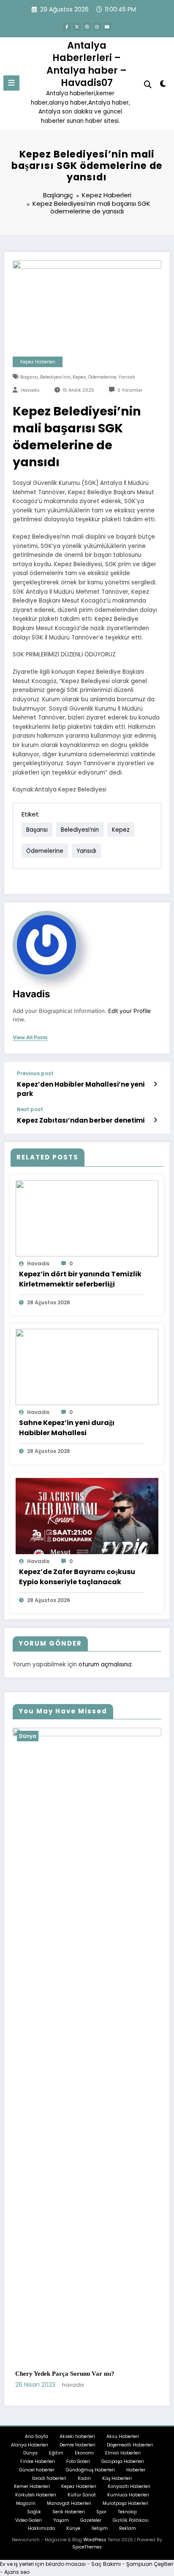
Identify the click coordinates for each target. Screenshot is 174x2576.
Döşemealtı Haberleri (130, 2454)
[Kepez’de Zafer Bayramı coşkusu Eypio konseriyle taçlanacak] (87, 1515)
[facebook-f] (67, 27)
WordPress (95, 2550)
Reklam (128, 2538)
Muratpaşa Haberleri (125, 2513)
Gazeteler (91, 2530)
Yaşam (61, 2530)
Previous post (35, 1074)
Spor (101, 2521)
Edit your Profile (129, 1011)
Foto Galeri (78, 2471)
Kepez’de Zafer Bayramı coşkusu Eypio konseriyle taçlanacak (77, 1577)
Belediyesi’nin (55, 377)
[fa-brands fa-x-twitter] (77, 27)
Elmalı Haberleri (123, 2463)
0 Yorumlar (130, 390)
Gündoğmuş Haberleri (90, 2479)
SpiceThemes (87, 2557)
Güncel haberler (37, 2479)
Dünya (57, 1736)
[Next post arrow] (155, 1120)
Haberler (136, 2479)
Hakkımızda (41, 2538)
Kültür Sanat (82, 2505)
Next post (30, 1110)
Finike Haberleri (38, 2471)
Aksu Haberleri (123, 2446)
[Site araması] (148, 84)
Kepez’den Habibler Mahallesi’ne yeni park (81, 1089)
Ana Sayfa (37, 2446)
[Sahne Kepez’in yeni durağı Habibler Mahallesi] (87, 1366)
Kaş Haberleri (117, 2488)
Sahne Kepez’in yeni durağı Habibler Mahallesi (67, 1428)
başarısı (29, 377)
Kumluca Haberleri (128, 2505)
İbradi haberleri (49, 2488)
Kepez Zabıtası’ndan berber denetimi (81, 1120)
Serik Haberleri (69, 2521)
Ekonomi (84, 2463)
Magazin (26, 2513)
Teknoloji (127, 2521)
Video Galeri (29, 2530)
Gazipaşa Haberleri (123, 2471)
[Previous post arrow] (155, 1084)
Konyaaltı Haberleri (129, 2496)
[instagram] (97, 27)
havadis (30, 390)
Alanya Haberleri (30, 2454)
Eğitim (56, 2463)
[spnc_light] (163, 85)
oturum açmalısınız (105, 1664)
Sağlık (34, 2521)
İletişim (100, 2538)
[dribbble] (87, 27)
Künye (73, 2538)
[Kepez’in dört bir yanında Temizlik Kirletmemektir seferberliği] (87, 1218)
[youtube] (107, 27)
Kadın (84, 2488)
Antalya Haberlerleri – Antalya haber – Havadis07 (87, 64)
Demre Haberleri (77, 2454)
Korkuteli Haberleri (36, 2505)
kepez (79, 377)
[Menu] (11, 83)
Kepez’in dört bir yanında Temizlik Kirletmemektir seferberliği (80, 1279)
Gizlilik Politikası (131, 2530)
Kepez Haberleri (38, 362)
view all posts (30, 1038)
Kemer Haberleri (32, 2496)
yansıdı (127, 377)
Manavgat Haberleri (69, 2513)
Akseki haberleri (77, 2446)
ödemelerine (102, 377)
